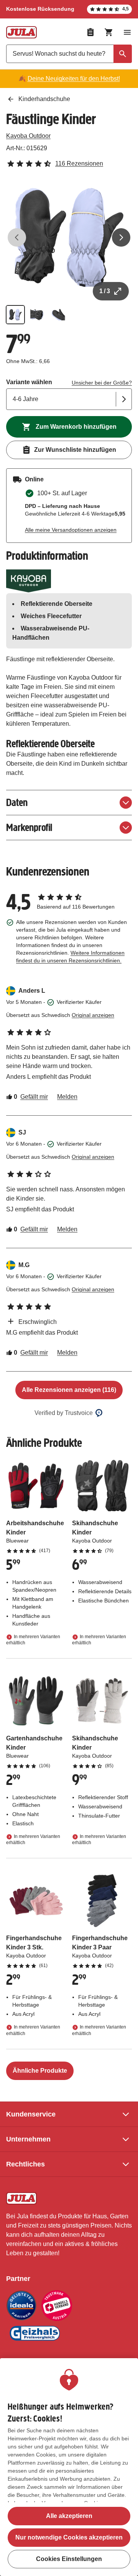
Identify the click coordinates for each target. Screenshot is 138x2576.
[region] (69, 2467)
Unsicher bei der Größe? (102, 383)
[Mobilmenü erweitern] (127, 32)
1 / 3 (105, 291)
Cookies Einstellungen (69, 2559)
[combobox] (69, 54)
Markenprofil (29, 827)
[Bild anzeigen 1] (15, 315)
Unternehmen (28, 2139)
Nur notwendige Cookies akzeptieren (69, 2537)
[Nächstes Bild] (121, 237)
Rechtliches (25, 2164)
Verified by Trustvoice (64, 1413)
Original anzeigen (93, 1015)
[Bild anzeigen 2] (37, 315)
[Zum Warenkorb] (109, 32)
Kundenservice (31, 2114)
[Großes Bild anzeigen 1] (69, 237)
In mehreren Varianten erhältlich (33, 1640)
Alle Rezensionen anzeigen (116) (69, 1390)
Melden (67, 1097)
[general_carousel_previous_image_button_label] (17, 237)
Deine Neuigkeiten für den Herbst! (74, 79)
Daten (17, 802)
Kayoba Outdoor (28, 136)
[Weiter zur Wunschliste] (90, 32)
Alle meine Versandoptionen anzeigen (71, 530)
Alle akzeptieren (69, 2516)
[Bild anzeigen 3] (58, 315)
